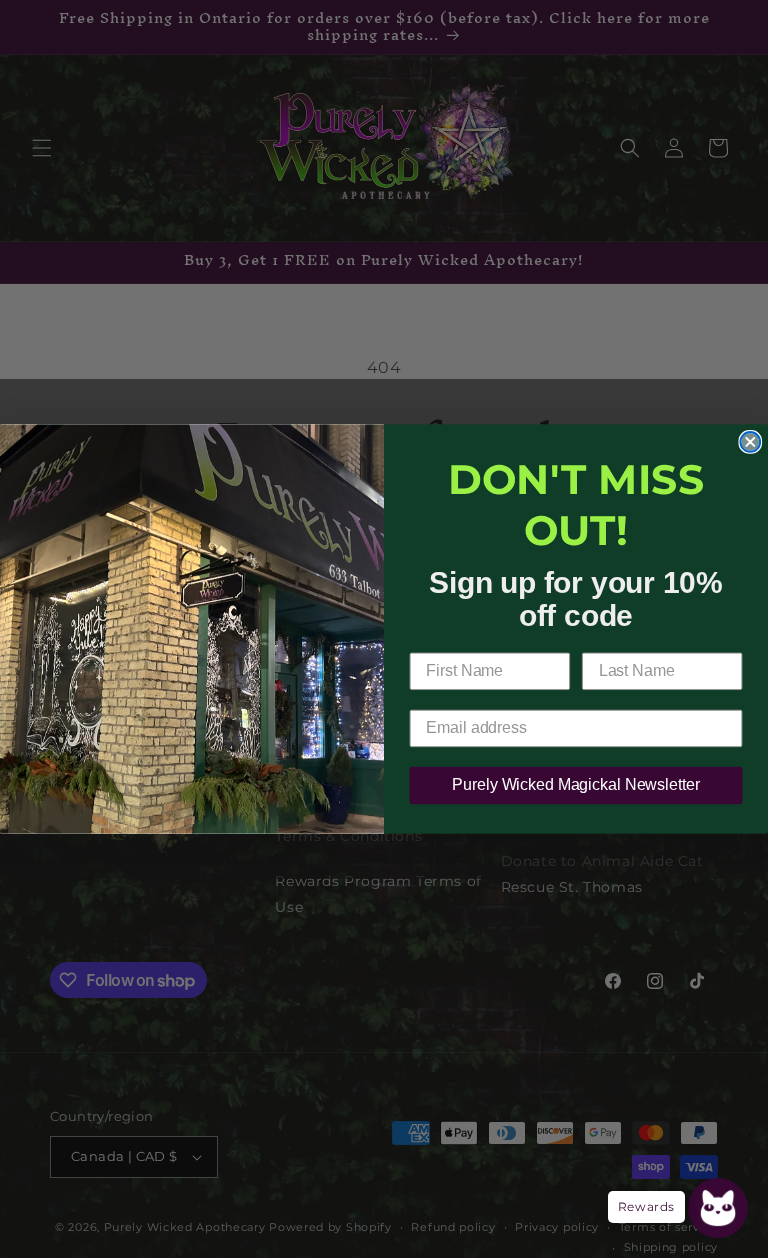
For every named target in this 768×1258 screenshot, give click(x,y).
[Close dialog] (750, 442)
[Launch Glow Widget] (718, 1208)
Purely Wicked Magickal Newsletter (575, 785)
